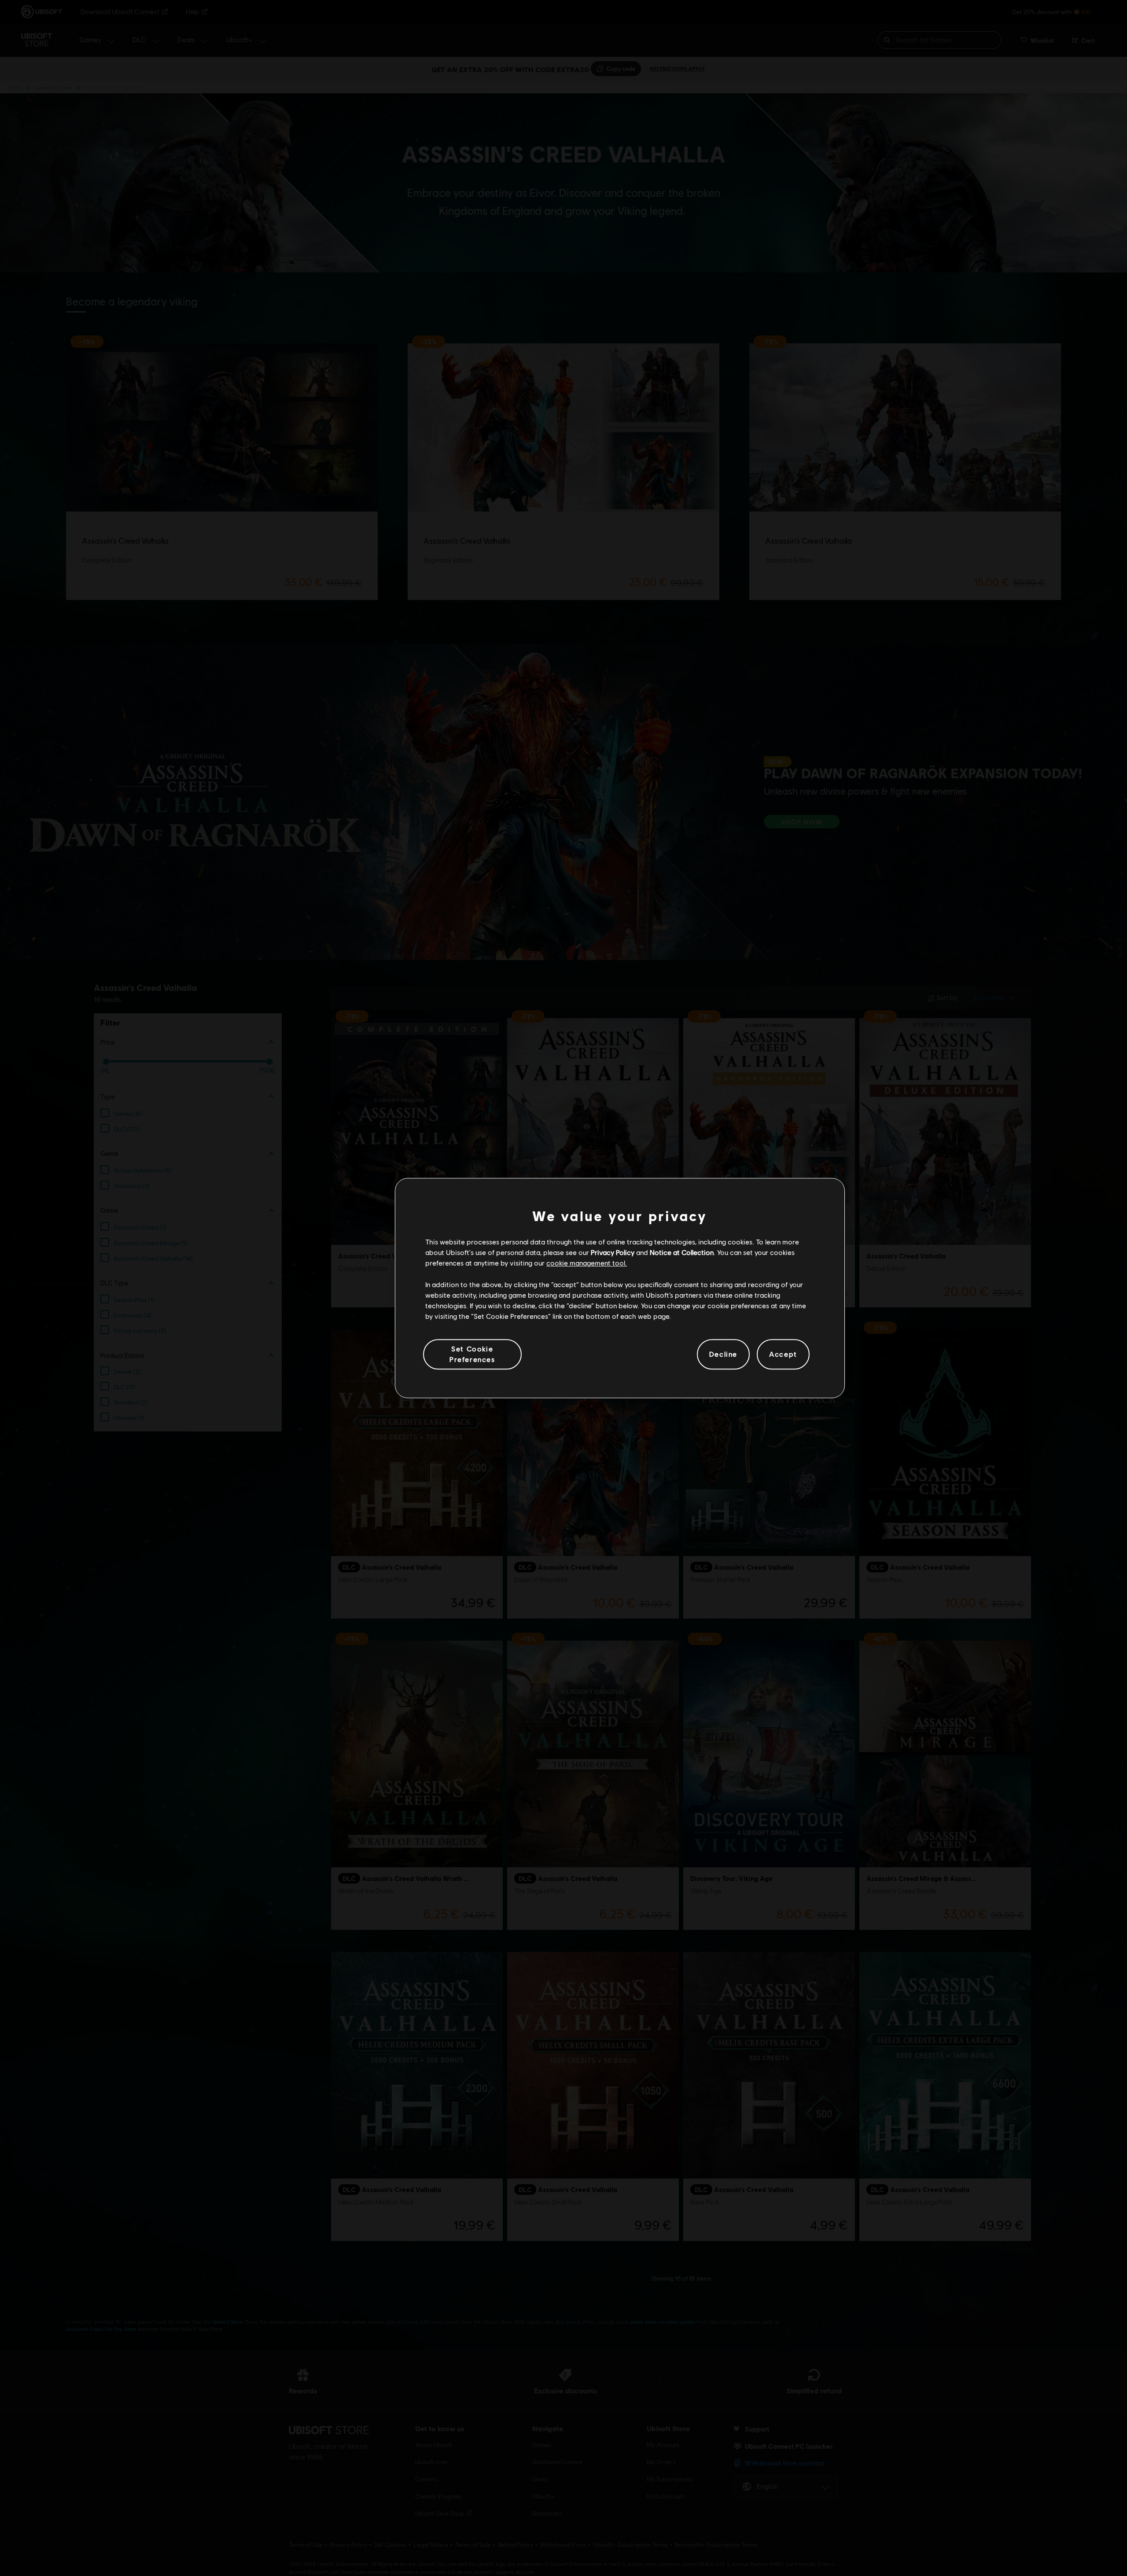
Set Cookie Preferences (472, 1354)
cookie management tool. (587, 1263)
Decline (723, 1354)
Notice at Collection (682, 1252)
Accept (783, 1354)
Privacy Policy (613, 1252)
